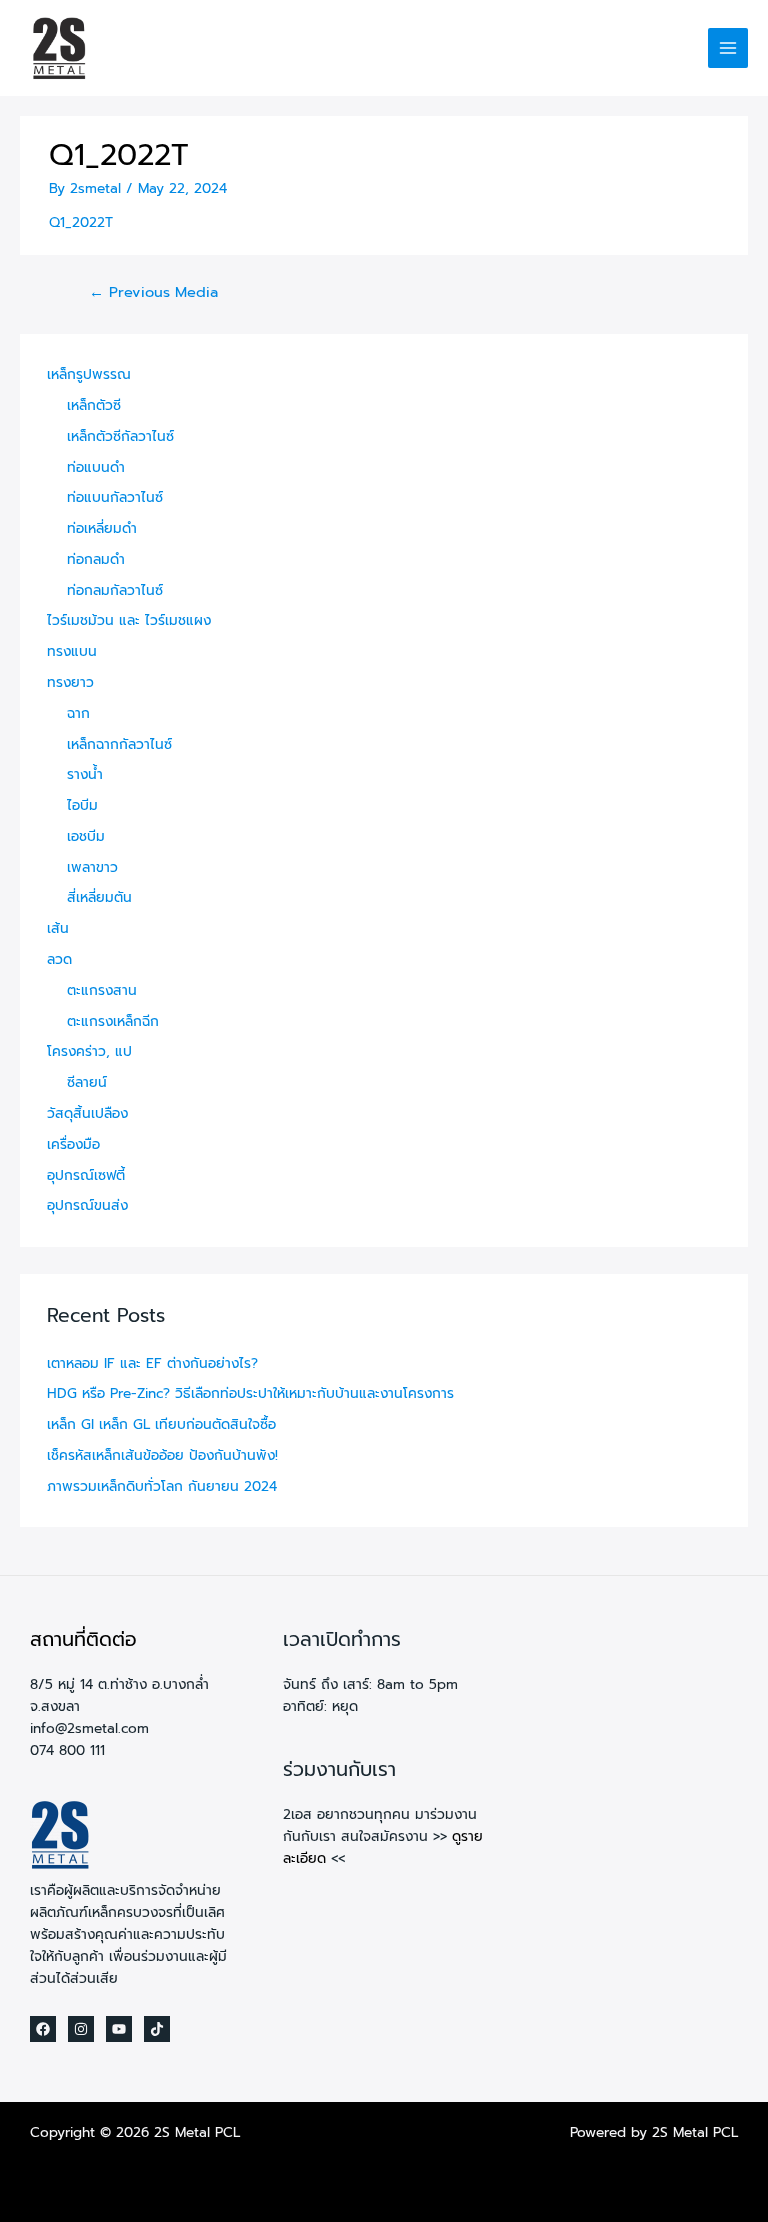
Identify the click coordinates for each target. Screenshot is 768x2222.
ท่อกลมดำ (96, 559)
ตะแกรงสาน (102, 990)
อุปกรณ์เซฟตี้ (86, 1175)
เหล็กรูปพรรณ (89, 374)
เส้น (58, 928)
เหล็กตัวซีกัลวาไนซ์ (120, 436)
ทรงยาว (70, 682)
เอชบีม (86, 836)
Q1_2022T (81, 222)
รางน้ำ (85, 774)
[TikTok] (157, 2029)
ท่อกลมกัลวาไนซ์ (115, 590)
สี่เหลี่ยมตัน (99, 897)
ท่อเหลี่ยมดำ (102, 528)
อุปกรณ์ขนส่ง (87, 1205)
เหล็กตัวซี (94, 405)
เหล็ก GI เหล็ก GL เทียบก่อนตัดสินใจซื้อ (161, 1424)
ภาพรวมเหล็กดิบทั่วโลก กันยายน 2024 (162, 1486)
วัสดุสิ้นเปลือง (87, 1113)
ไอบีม (82, 805)
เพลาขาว (92, 867)
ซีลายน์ (87, 1082)
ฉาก (78, 713)
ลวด (59, 959)
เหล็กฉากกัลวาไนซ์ (119, 744)
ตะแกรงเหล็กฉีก (113, 1021)
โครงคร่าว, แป (89, 1051)
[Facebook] (43, 2029)
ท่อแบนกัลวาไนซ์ (115, 497)
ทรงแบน (72, 651)
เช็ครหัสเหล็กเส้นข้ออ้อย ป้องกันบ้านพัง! (162, 1455)
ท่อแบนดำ (96, 467)
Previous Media (153, 292)
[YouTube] (119, 2029)
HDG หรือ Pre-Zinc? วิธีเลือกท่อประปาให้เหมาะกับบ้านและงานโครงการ (250, 1393)
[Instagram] (81, 2029)
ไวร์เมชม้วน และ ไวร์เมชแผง (129, 620)
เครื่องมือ (73, 1144)
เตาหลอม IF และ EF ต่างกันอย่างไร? (152, 1363)
